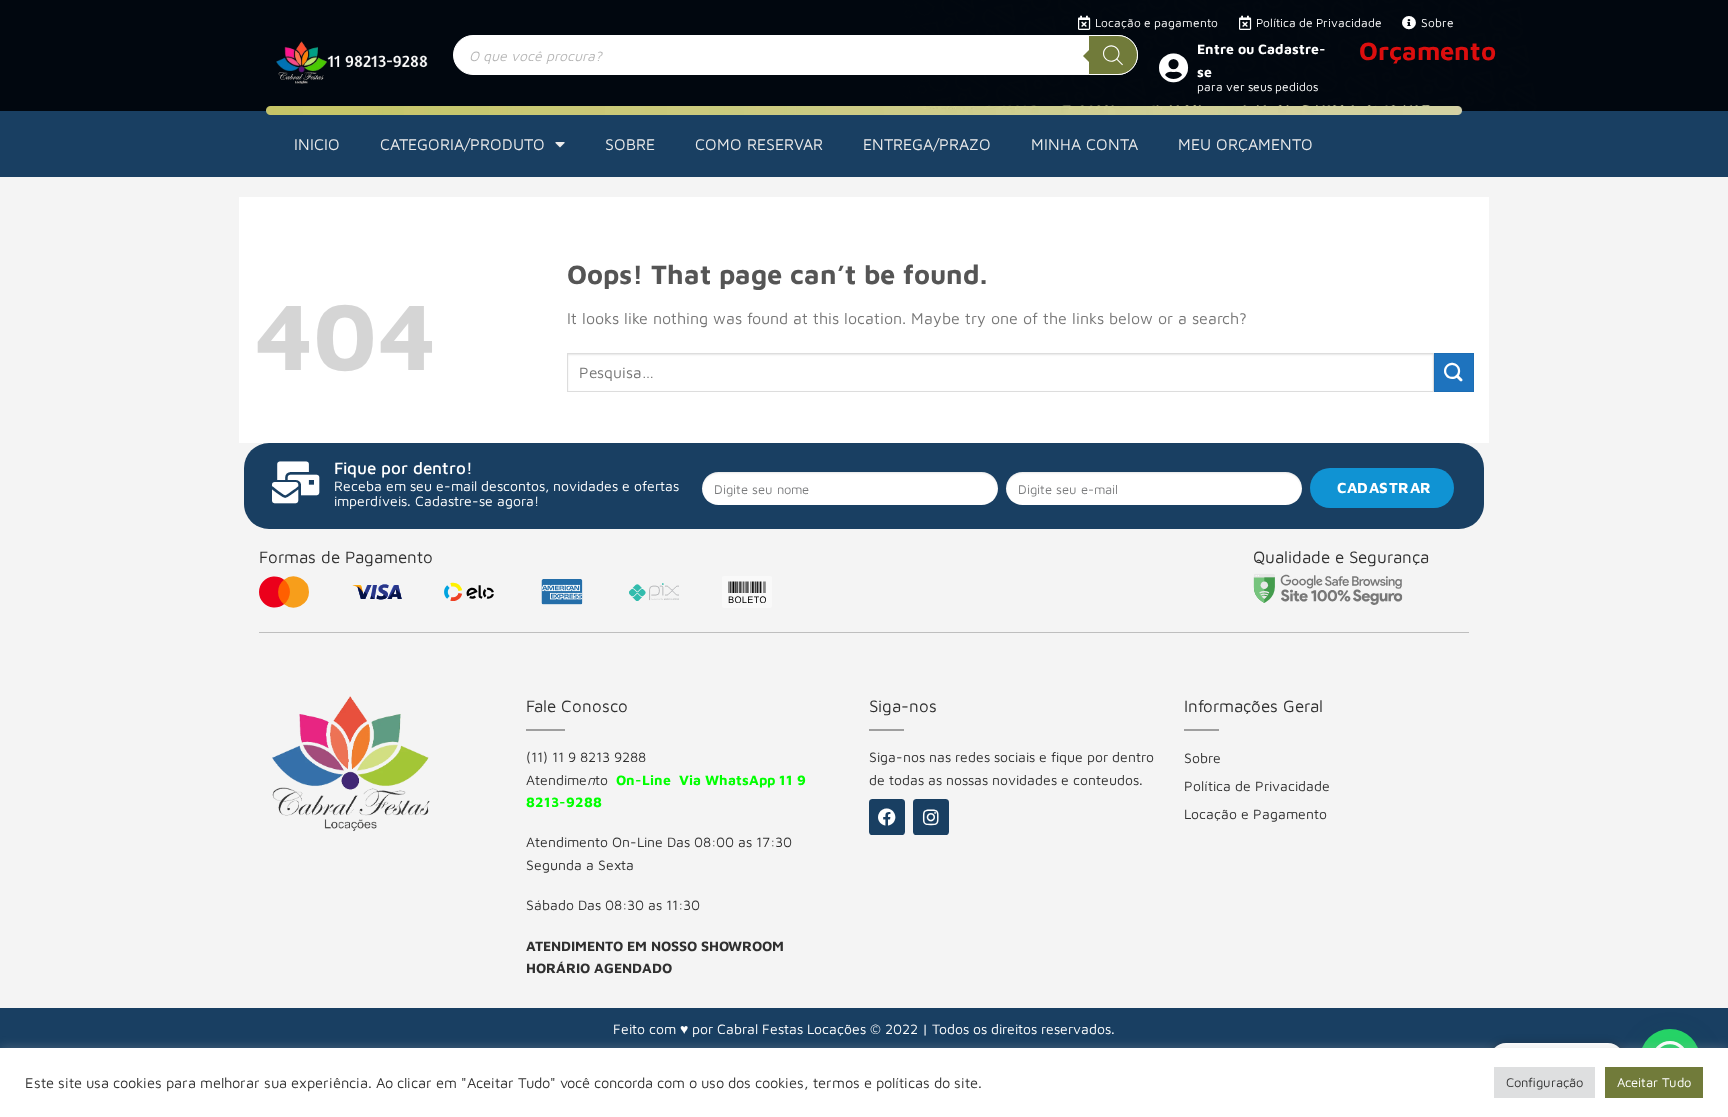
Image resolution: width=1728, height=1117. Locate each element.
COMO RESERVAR (759, 144)
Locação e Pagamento (1255, 813)
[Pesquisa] (1113, 55)
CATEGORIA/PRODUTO (462, 144)
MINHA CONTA (1084, 144)
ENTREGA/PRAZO (927, 144)
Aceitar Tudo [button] (1654, 1082)
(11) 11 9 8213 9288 (586, 756)
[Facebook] (887, 817)
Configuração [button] (1544, 1082)
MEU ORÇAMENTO (1245, 144)
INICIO (317, 144)
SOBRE (630, 144)
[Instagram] (931, 817)
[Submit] (1454, 372)
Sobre (1202, 757)
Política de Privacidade (1257, 785)
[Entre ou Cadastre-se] (1173, 67)
